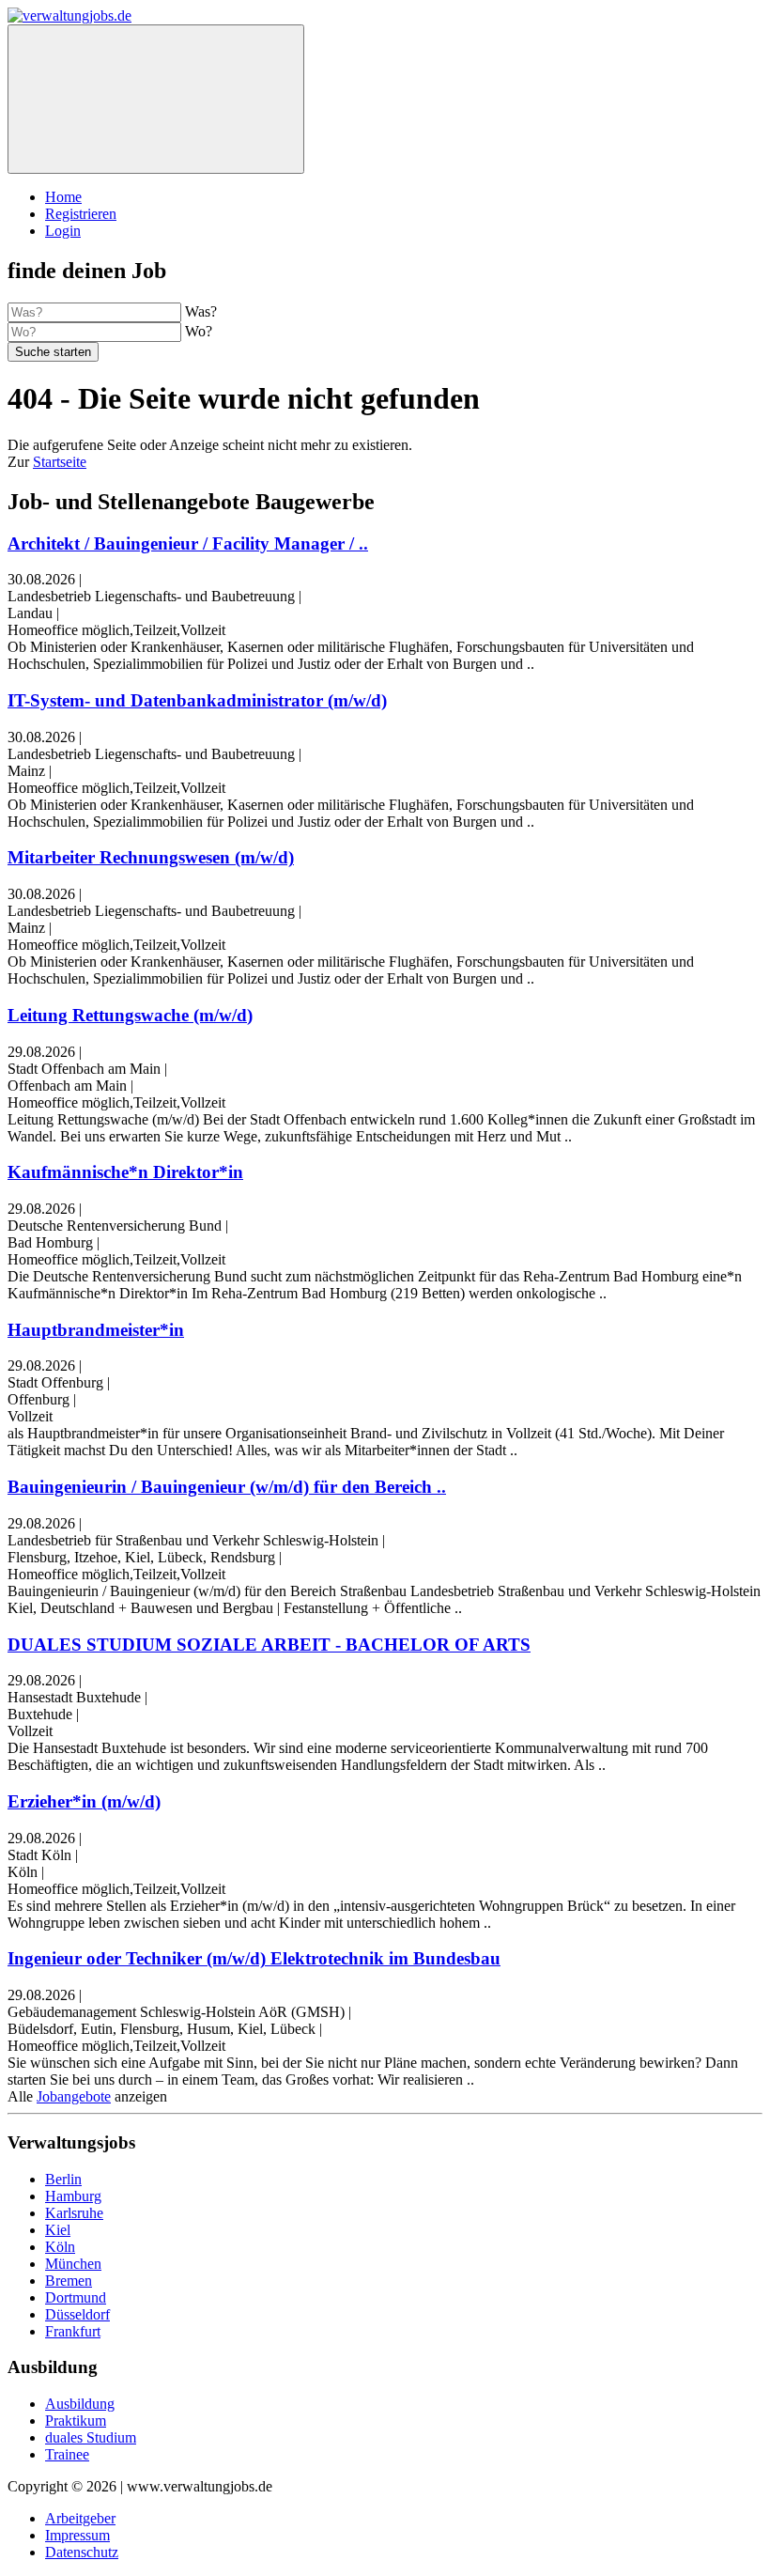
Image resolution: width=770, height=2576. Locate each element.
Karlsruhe (74, 2213)
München (73, 2264)
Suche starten (53, 352)
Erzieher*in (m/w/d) (84, 1801)
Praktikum (76, 2421)
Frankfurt (73, 2331)
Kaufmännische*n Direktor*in (125, 1172)
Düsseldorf (77, 2314)
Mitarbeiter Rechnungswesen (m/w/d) (151, 857)
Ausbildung (80, 2404)
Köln (60, 2247)
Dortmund (76, 2297)
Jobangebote (74, 2096)
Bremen (69, 2281)
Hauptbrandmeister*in (96, 1330)
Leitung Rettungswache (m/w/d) (130, 1015)
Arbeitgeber (80, 2518)
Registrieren (81, 214)
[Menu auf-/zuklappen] (156, 99)
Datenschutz (82, 2552)
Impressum (77, 2535)
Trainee (67, 2454)
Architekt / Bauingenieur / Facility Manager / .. (188, 543)
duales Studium (91, 2437)
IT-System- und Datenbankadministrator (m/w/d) (197, 700)
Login (63, 231)
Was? (201, 311)
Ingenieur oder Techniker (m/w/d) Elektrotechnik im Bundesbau (254, 1958)
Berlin (63, 2179)
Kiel (58, 2230)
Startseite (60, 462)
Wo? (199, 331)
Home (63, 197)
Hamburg (73, 2196)
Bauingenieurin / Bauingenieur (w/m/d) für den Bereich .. (227, 1487)
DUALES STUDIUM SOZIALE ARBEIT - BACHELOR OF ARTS (269, 1645)
